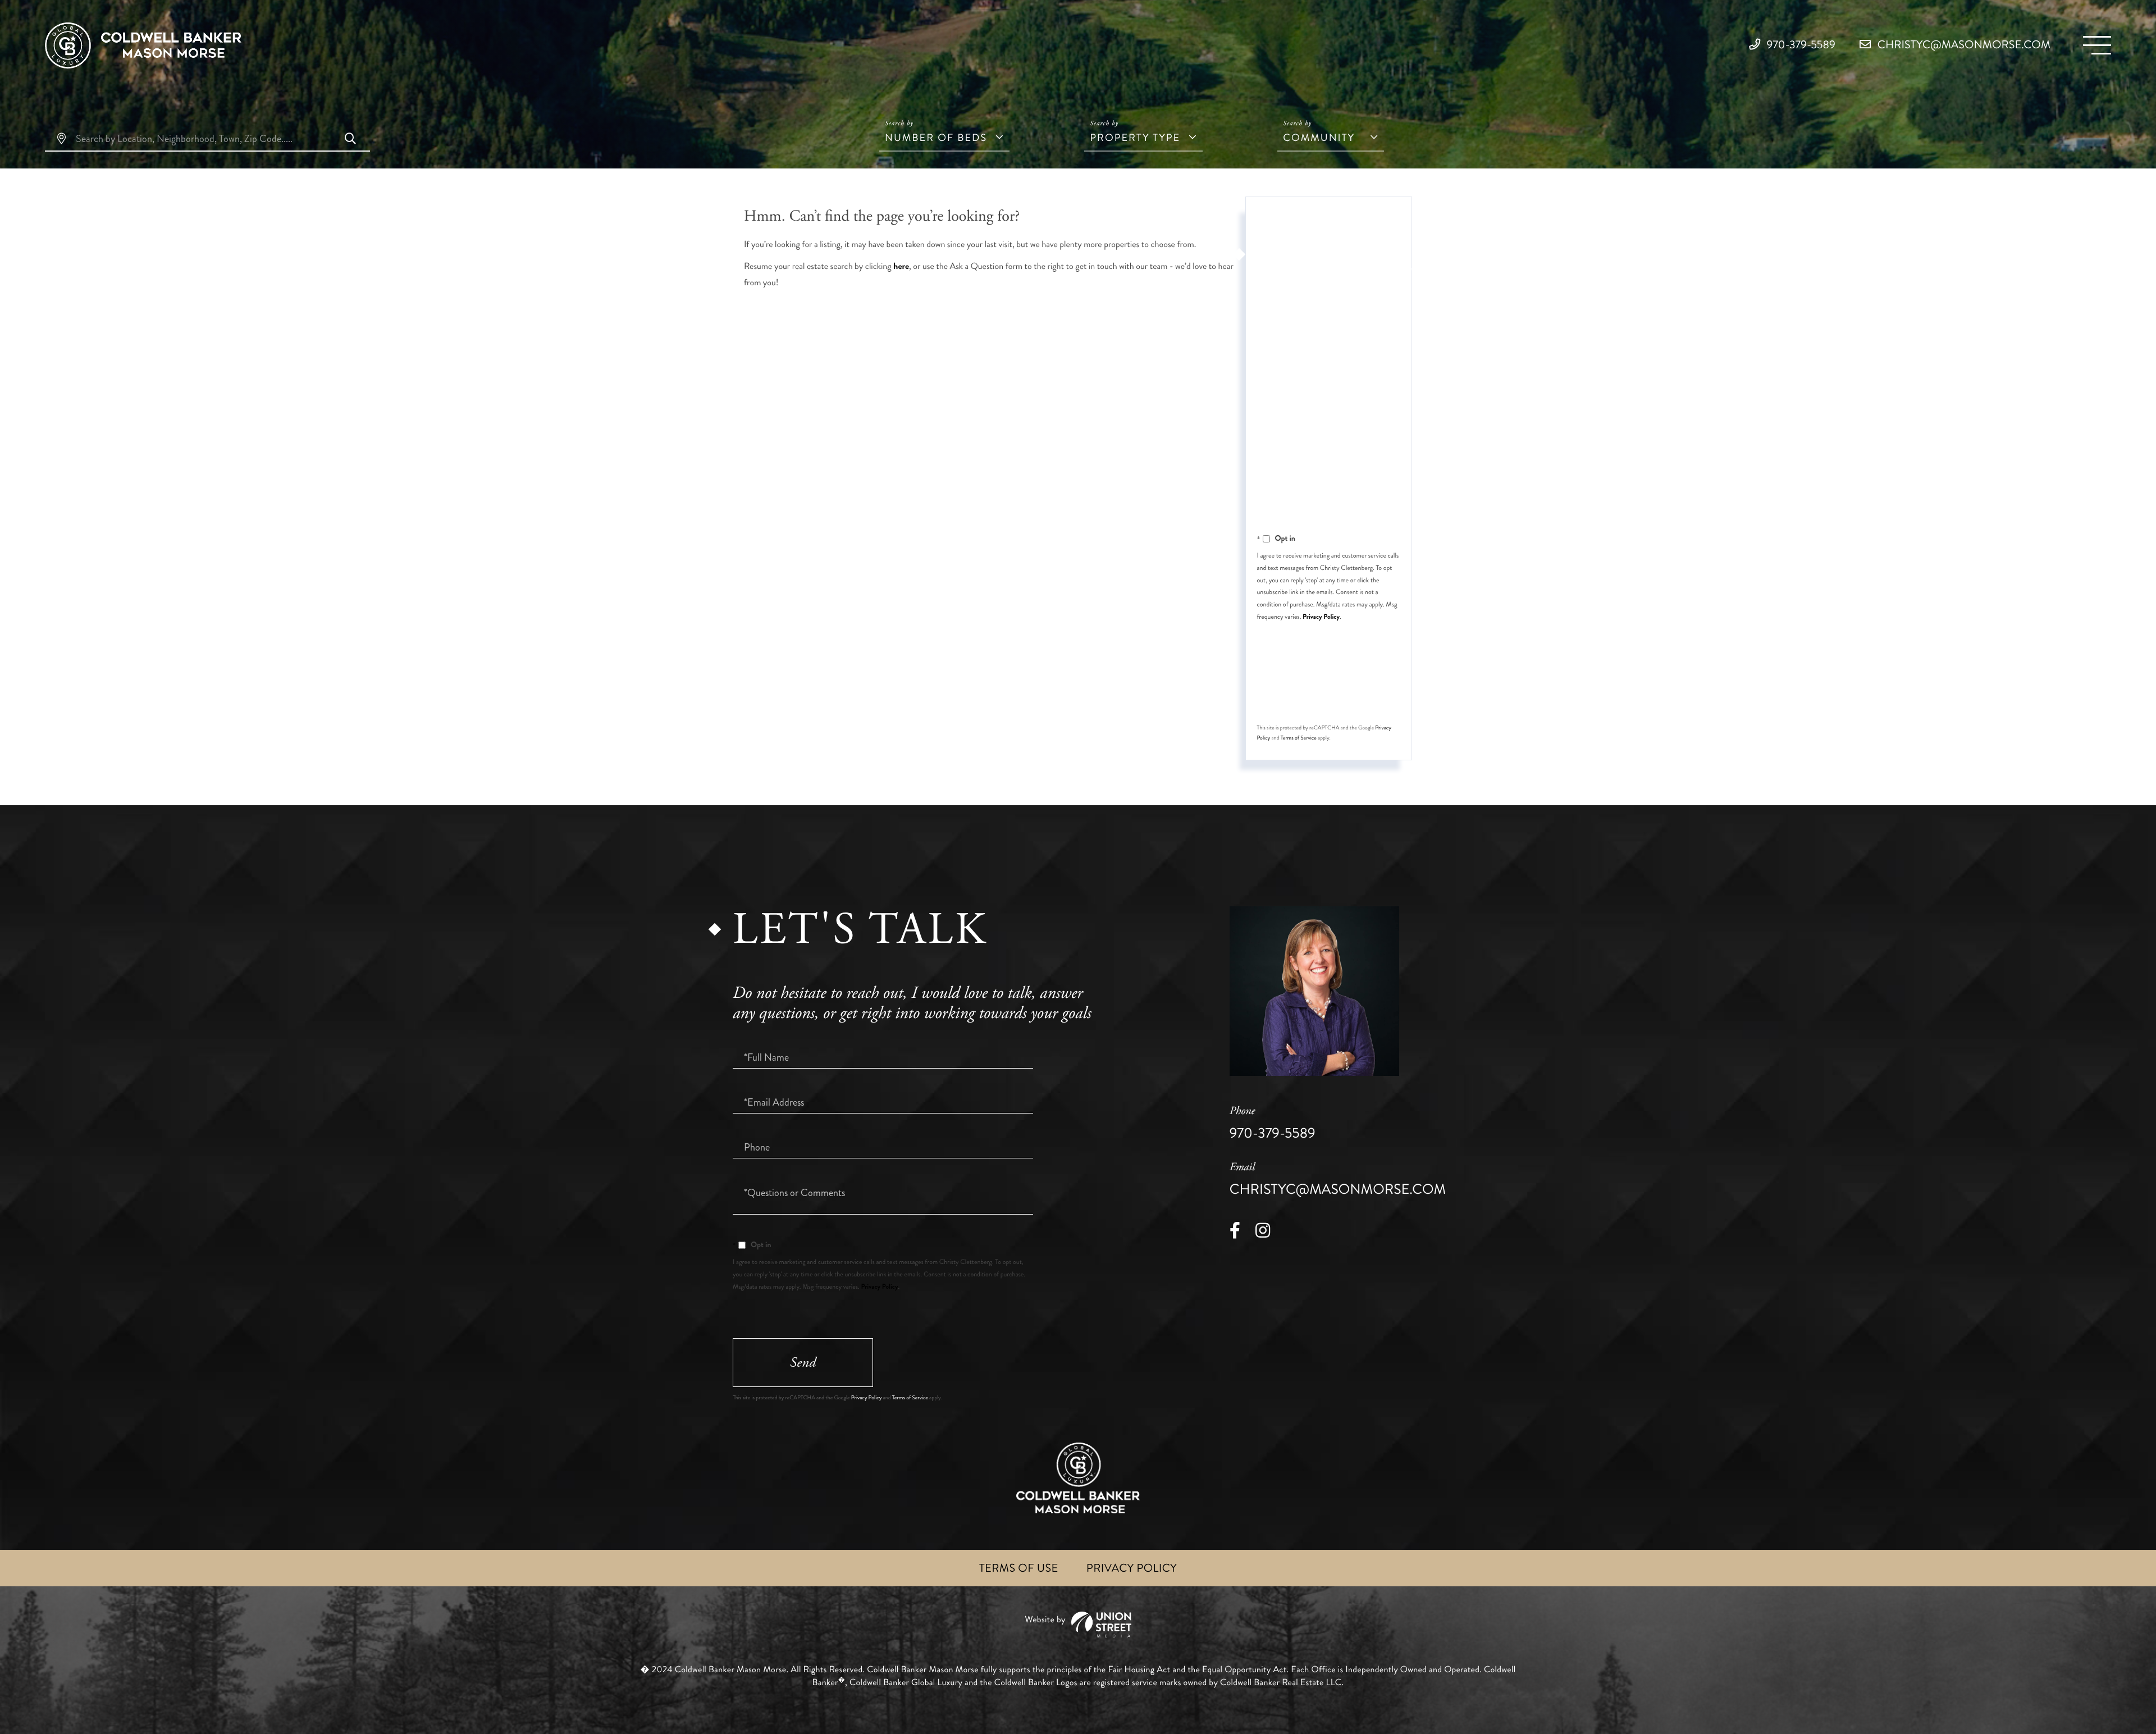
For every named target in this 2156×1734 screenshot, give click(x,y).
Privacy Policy (1321, 617)
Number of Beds (936, 138)
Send (1327, 693)
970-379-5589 (1800, 45)
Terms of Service (1299, 738)
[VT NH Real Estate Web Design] (1078, 1625)
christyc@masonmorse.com (1963, 45)
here (901, 266)
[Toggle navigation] (2097, 45)
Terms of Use (1019, 1568)
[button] (350, 140)
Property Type (1135, 138)
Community (1319, 138)
